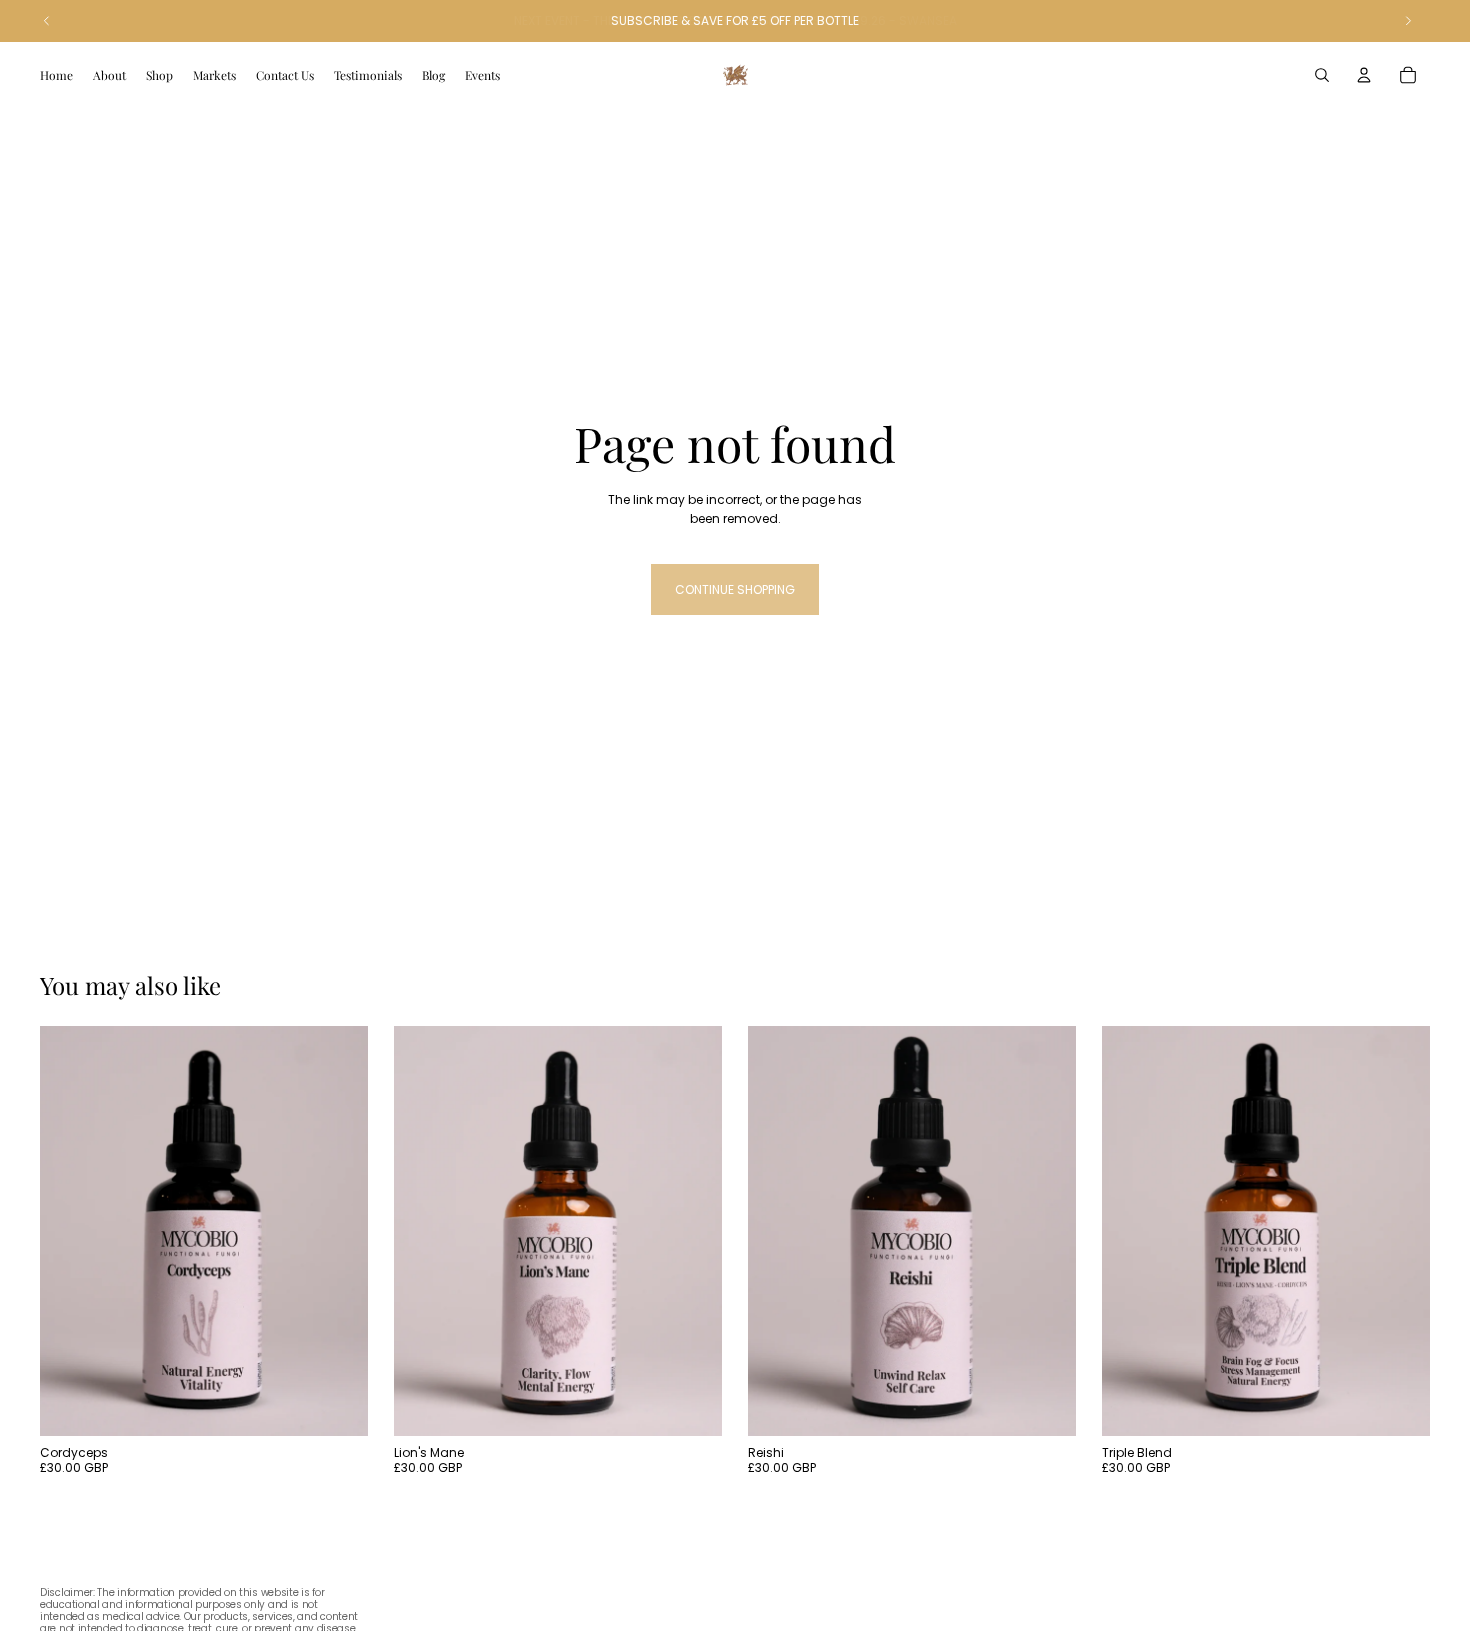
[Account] (1364, 75)
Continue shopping (735, 589)
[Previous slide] (70, 1231)
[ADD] (337, 1405)
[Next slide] (338, 1231)
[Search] (1322, 75)
